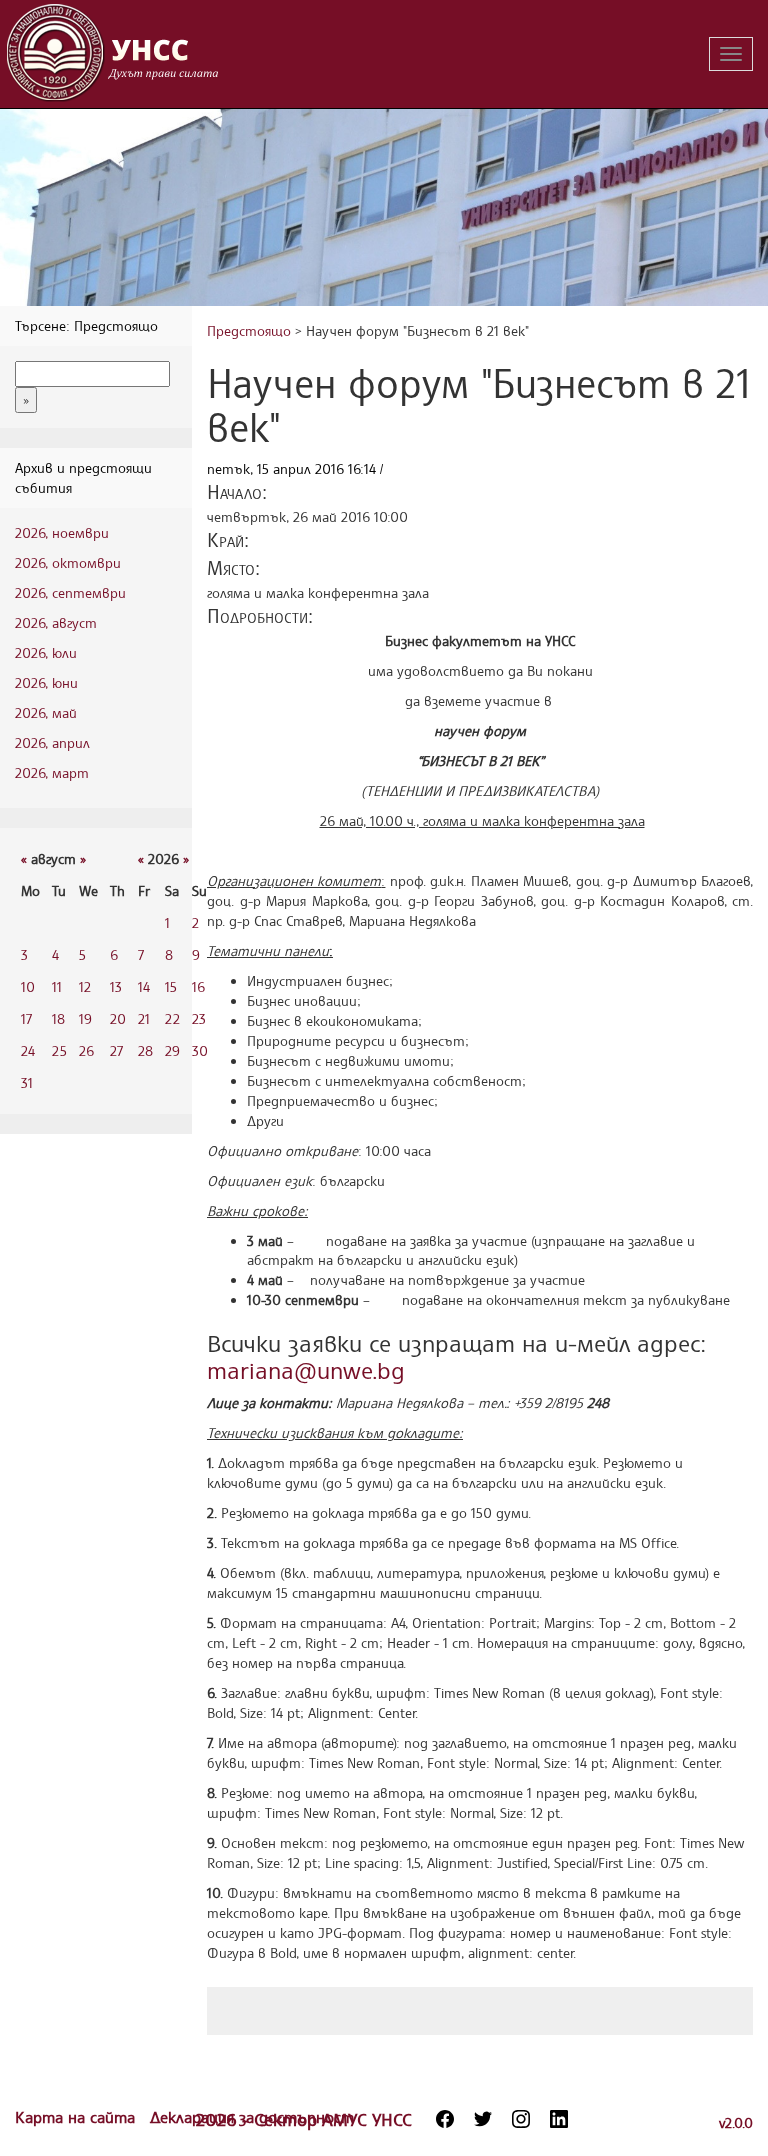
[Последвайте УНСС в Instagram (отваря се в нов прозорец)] (521, 2119)
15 (171, 986)
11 (57, 986)
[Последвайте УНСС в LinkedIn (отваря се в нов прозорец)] (559, 2119)
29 (172, 1050)
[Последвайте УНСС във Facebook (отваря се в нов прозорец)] (445, 2119)
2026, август (56, 622)
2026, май (46, 712)
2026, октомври (68, 562)
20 (118, 1018)
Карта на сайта (77, 2117)
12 (85, 986)
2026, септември (70, 592)
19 (85, 1018)
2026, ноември (62, 532)
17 (26, 1018)
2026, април (52, 742)
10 (28, 986)
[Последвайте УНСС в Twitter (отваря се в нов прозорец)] (483, 2119)
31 (27, 1082)
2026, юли (46, 652)
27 (116, 1050)
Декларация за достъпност (252, 2117)
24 (28, 1050)
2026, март (52, 772)
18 (58, 1018)
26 (86, 1050)
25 (59, 1050)
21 (144, 1018)
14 (144, 986)
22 (172, 1018)
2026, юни (46, 682)
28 (145, 1050)
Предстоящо (249, 330)
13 (116, 986)
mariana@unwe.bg (306, 1370)
